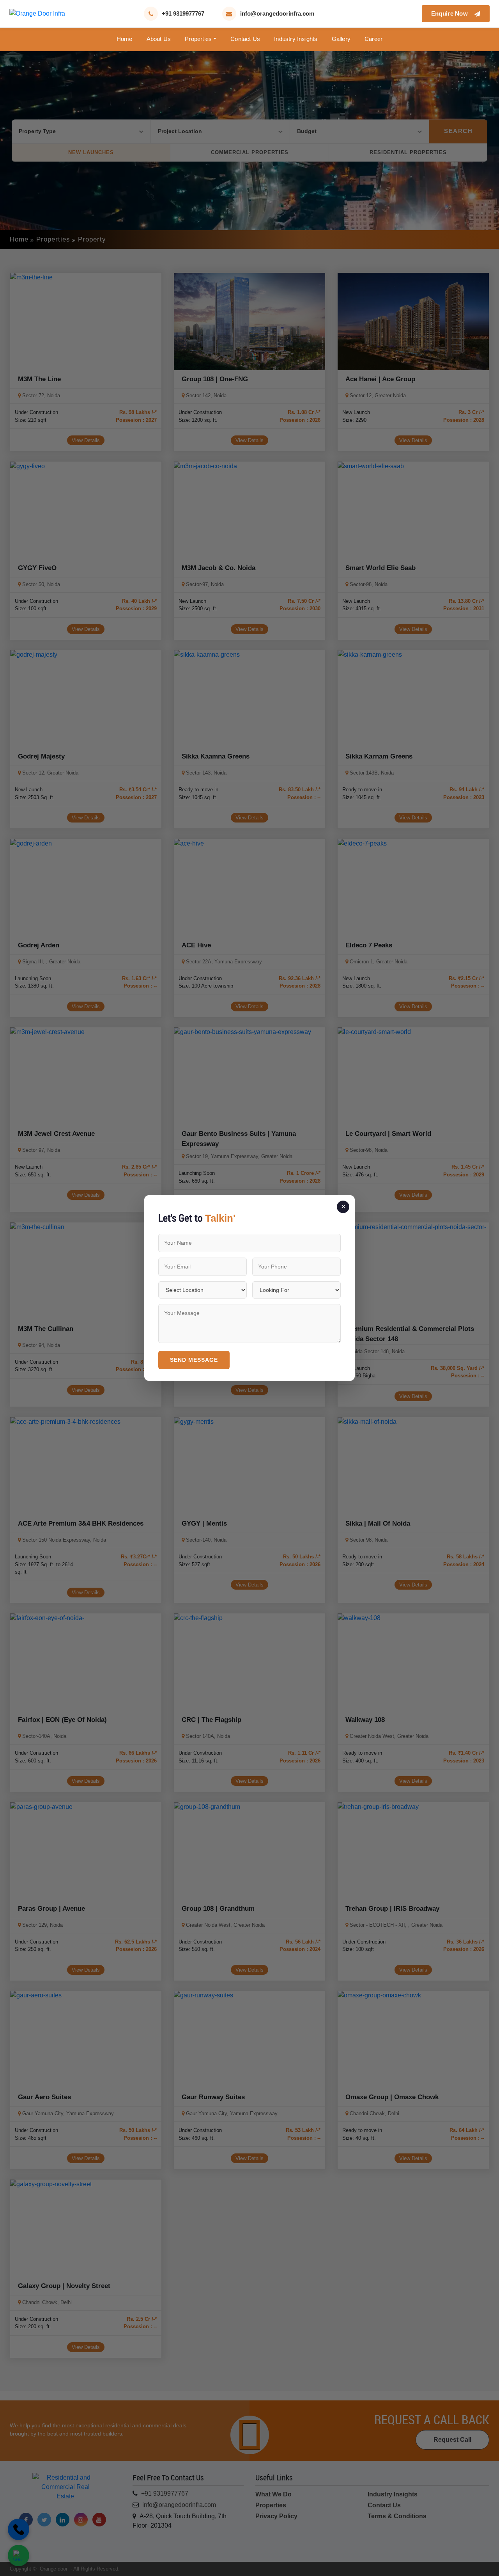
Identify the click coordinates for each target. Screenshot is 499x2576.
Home (125, 39)
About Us (159, 39)
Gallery (341, 39)
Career (373, 39)
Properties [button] (198, 39)
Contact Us (245, 39)
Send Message (194, 1360)
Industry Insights (296, 39)
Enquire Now (451, 13)
